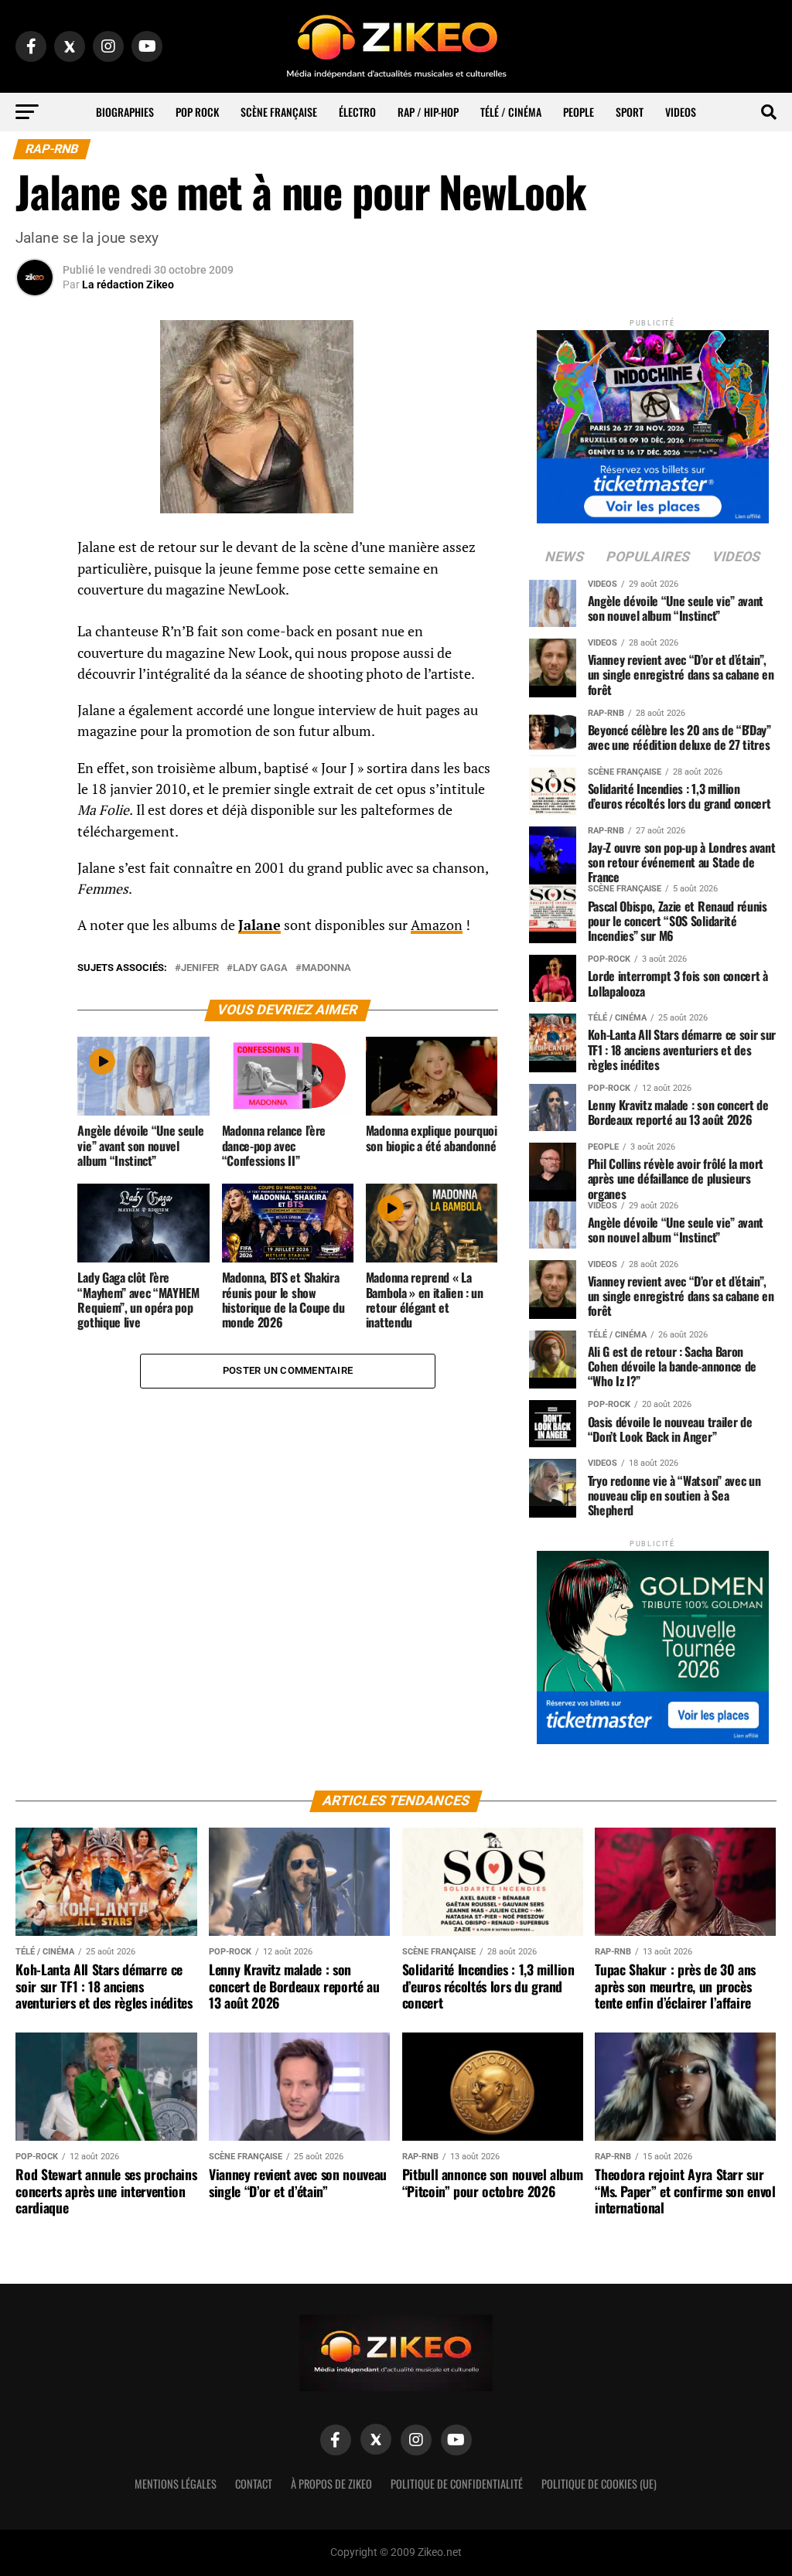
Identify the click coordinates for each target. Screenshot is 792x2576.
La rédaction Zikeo (128, 285)
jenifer (200, 968)
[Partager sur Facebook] (35, 552)
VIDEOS (681, 112)
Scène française (279, 112)
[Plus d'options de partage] (35, 700)
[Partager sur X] (35, 626)
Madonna (326, 968)
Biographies (125, 112)
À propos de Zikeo (331, 2484)
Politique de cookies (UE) (599, 2484)
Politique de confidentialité (457, 2484)
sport (630, 112)
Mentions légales (176, 2484)
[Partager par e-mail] (35, 663)
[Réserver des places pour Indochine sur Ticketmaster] (653, 422)
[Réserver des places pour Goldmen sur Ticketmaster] (653, 1642)
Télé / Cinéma (511, 112)
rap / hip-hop (428, 112)
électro (357, 112)
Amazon (437, 925)
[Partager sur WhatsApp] (35, 589)
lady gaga (260, 968)
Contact (254, 2484)
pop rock (197, 112)
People (579, 112)
